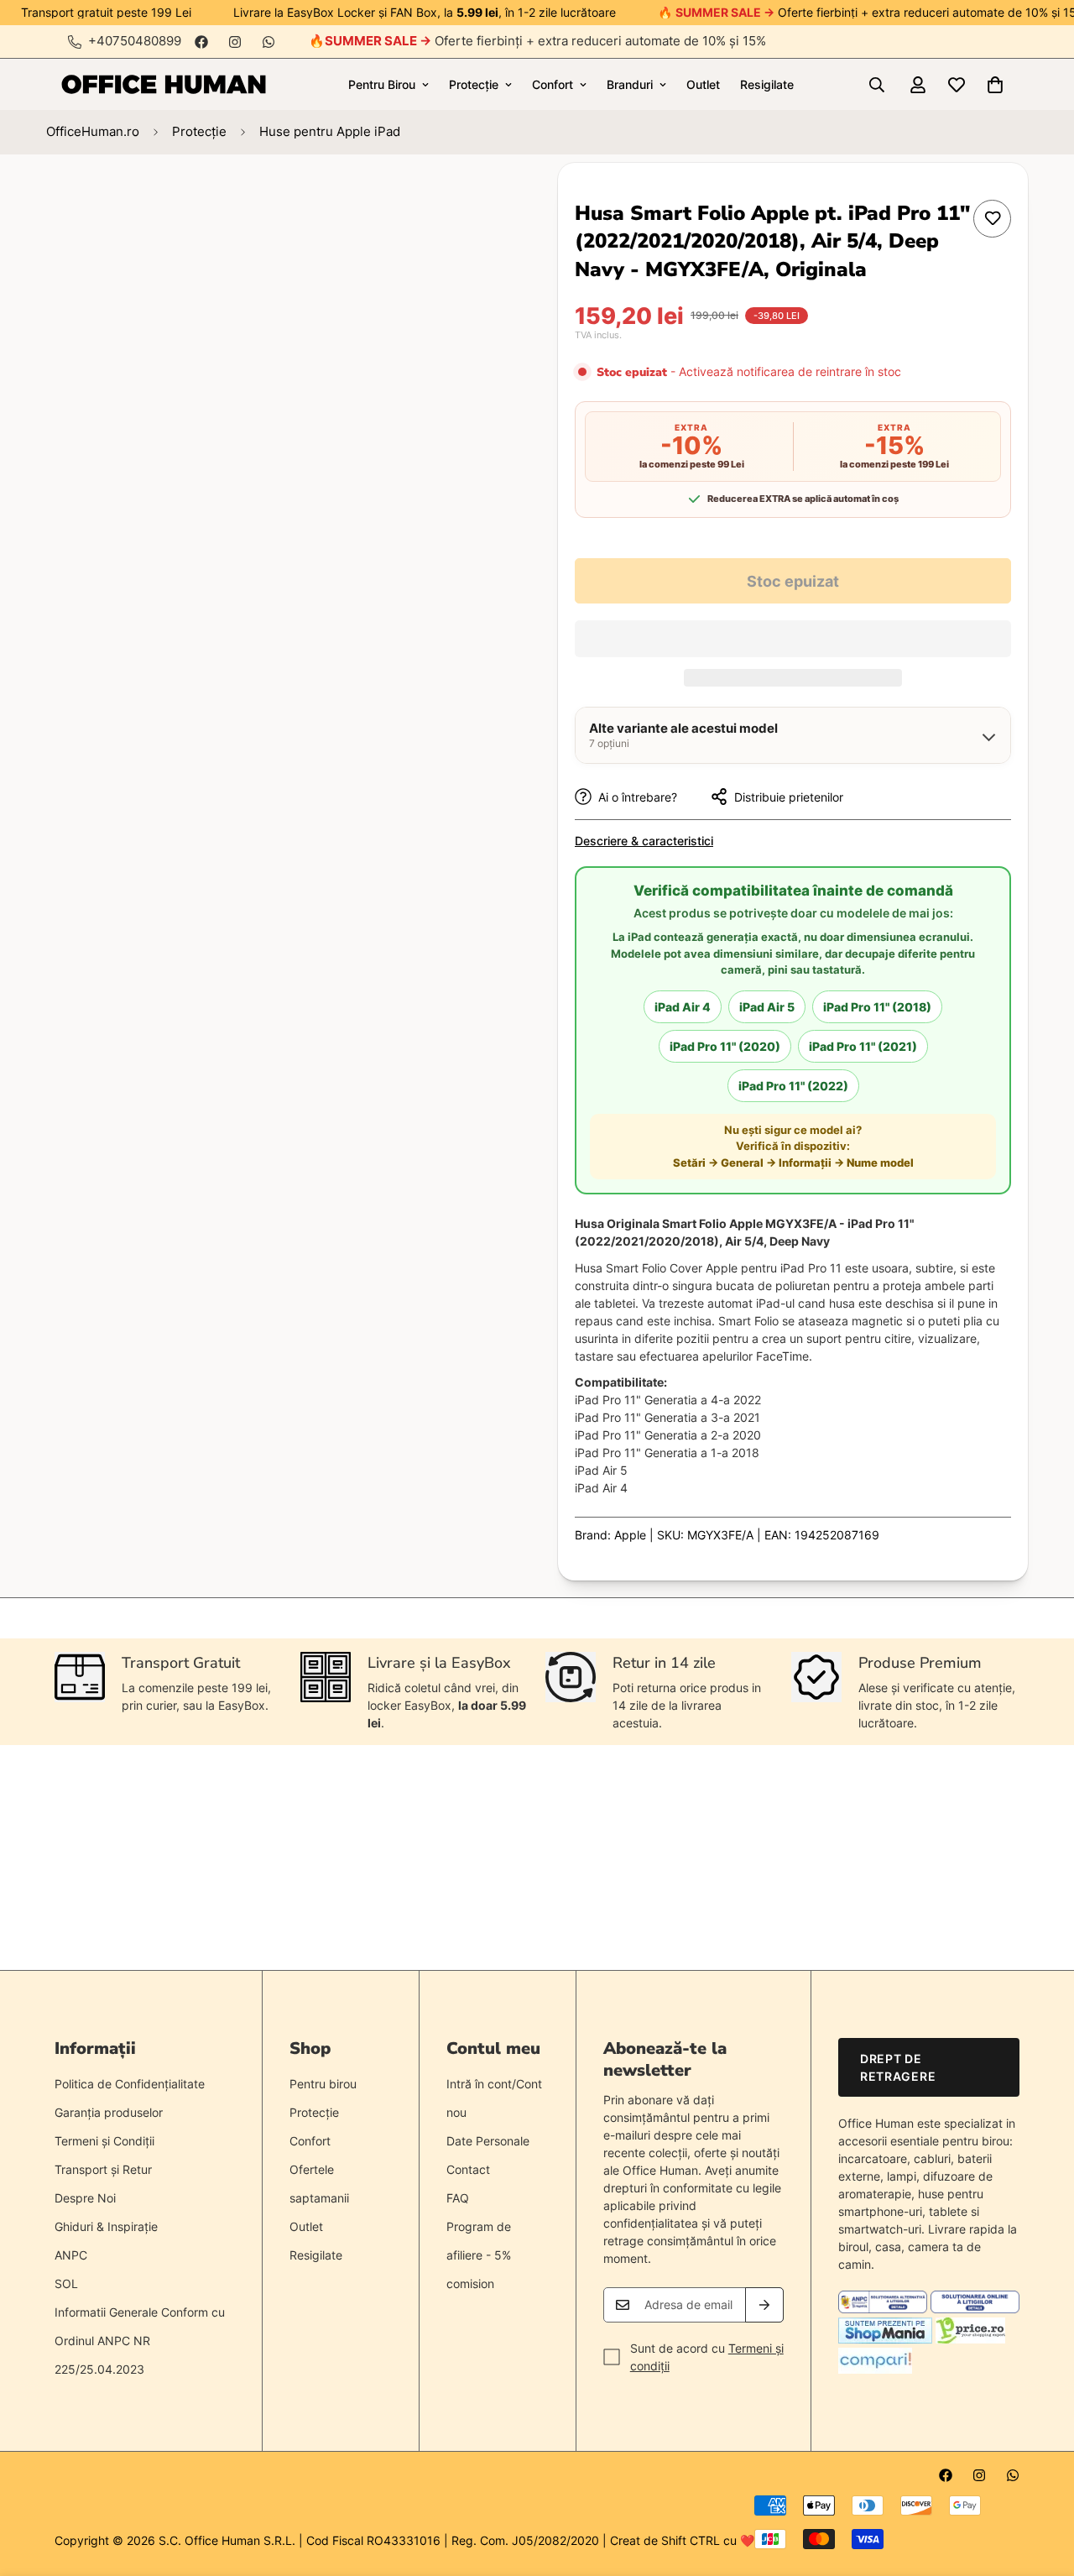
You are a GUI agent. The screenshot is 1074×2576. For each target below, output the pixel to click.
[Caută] (877, 85)
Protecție (474, 84)
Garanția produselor (109, 2112)
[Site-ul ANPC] (884, 2309)
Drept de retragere (898, 2067)
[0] (995, 85)
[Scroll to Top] (1041, 2485)
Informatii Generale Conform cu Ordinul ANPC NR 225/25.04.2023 (140, 2341)
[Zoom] (459, 199)
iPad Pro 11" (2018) (877, 1007)
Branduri (630, 84)
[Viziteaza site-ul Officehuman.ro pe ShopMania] (885, 2339)
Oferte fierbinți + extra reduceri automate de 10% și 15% (545, 41)
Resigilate (767, 84)
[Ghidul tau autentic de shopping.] (875, 2369)
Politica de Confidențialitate (130, 2084)
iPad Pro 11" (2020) (725, 1046)
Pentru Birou (382, 84)
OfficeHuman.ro (93, 131)
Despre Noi (85, 2198)
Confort (553, 84)
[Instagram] (235, 42)
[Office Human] (164, 84)
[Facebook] (201, 42)
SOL (66, 2283)
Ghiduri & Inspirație (106, 2226)
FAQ (458, 2198)
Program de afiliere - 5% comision (479, 2255)
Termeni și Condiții (104, 2141)
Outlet (703, 84)
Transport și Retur (103, 2169)
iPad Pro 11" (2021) (863, 1046)
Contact (468, 2169)
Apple (630, 1535)
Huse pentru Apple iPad (330, 131)
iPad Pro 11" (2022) (793, 1086)
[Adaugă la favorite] (992, 219)
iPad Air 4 (683, 1007)
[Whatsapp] (268, 42)
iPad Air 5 (767, 1007)
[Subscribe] (764, 2305)
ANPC (71, 2255)
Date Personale (488, 2141)
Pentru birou (323, 2084)
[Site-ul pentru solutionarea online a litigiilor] (975, 2309)
